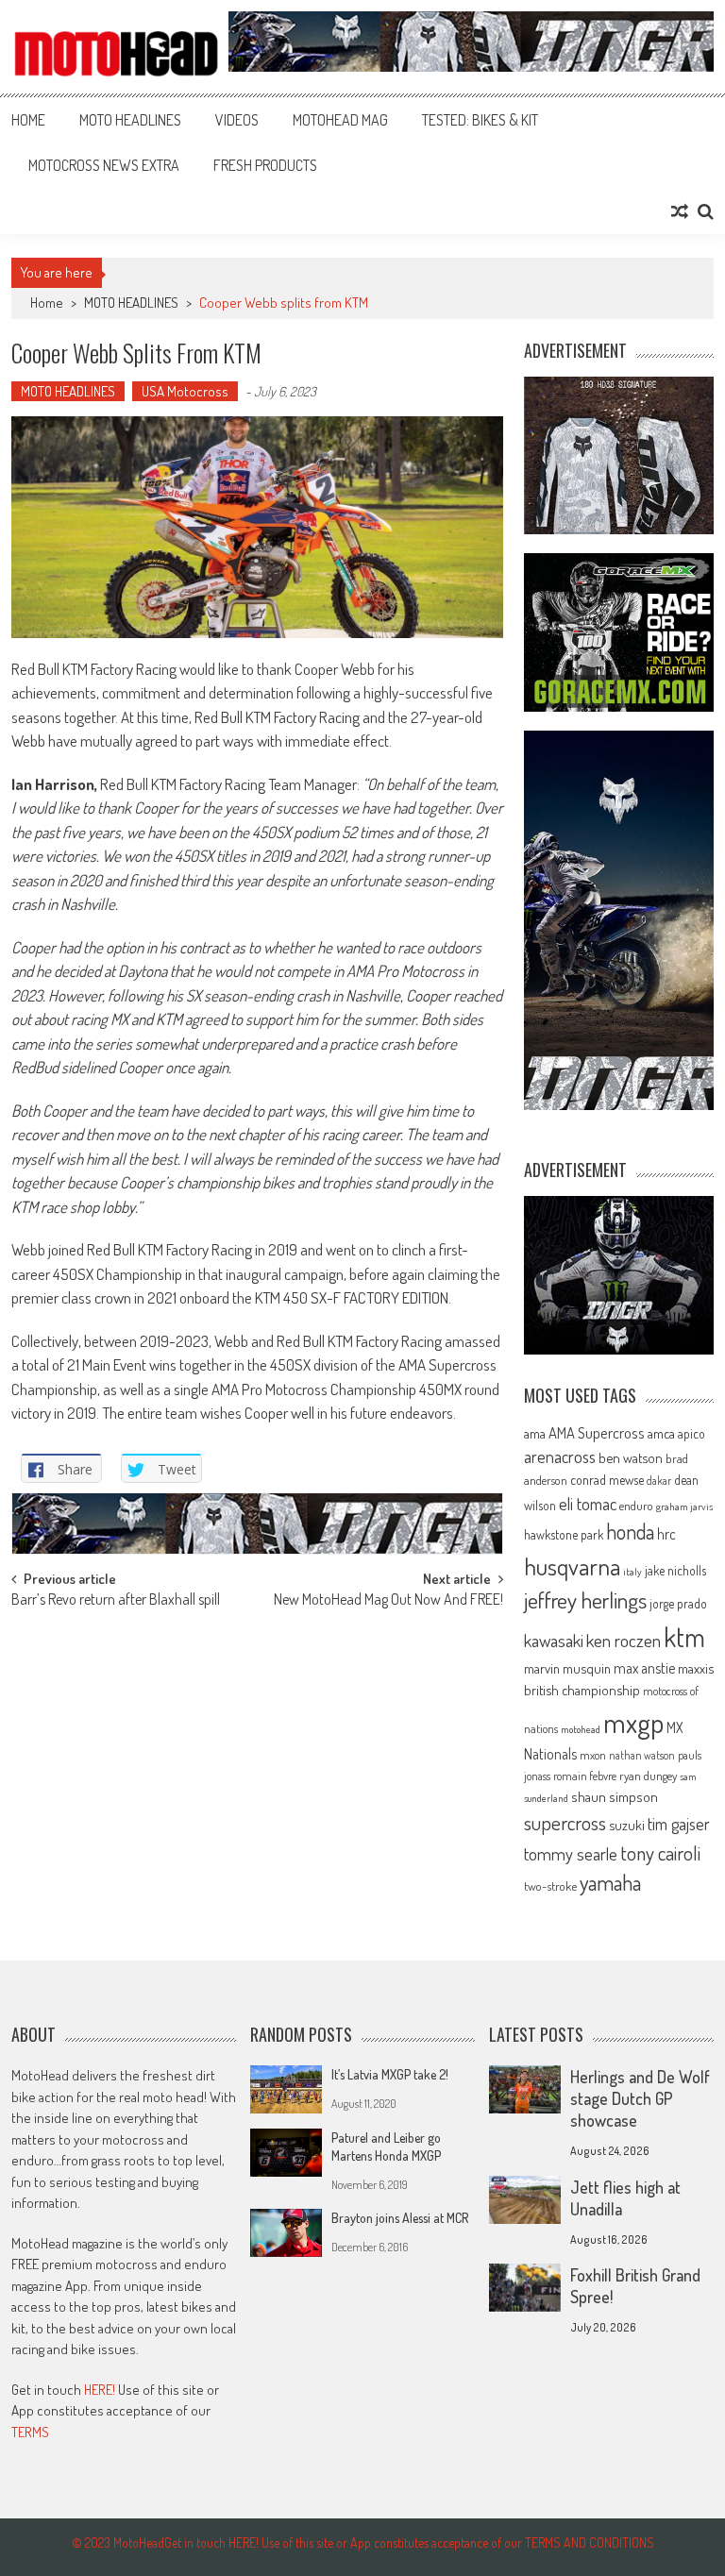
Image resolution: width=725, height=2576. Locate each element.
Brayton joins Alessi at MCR (400, 2218)
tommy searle (571, 1853)
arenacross (560, 1456)
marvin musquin (567, 1668)
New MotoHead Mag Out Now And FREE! (388, 1601)
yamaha (610, 1882)
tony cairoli (660, 1852)
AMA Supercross (597, 1432)
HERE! (100, 2390)
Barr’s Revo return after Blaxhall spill (116, 1601)
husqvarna (572, 1566)
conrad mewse (607, 1479)
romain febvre (585, 1776)
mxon (593, 1755)
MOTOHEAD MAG (340, 120)
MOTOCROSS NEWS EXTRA (104, 165)
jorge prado (678, 1603)
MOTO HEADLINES (130, 120)
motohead (581, 1729)
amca (661, 1433)
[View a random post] (680, 211)
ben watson (631, 1457)
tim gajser (679, 1824)
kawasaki (554, 1640)
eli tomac (588, 1503)
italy (632, 1572)
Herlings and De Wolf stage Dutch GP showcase (640, 2098)
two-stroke (550, 1886)
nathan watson (642, 1755)
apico (691, 1433)
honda (630, 1532)
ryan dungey (648, 1776)
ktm (684, 1637)
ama (535, 1433)
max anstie (644, 1668)
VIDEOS (237, 120)
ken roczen (624, 1640)
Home (28, 120)
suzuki (627, 1825)
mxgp (633, 1722)
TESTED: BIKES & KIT (480, 120)
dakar (659, 1481)
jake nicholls (675, 1570)
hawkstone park (564, 1534)
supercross (565, 1822)
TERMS (30, 2432)
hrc (666, 1534)
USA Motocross (185, 391)
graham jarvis (684, 1507)
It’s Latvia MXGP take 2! (390, 2074)
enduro (636, 1506)
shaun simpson (615, 1797)
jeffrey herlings (585, 1600)
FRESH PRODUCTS (265, 165)
